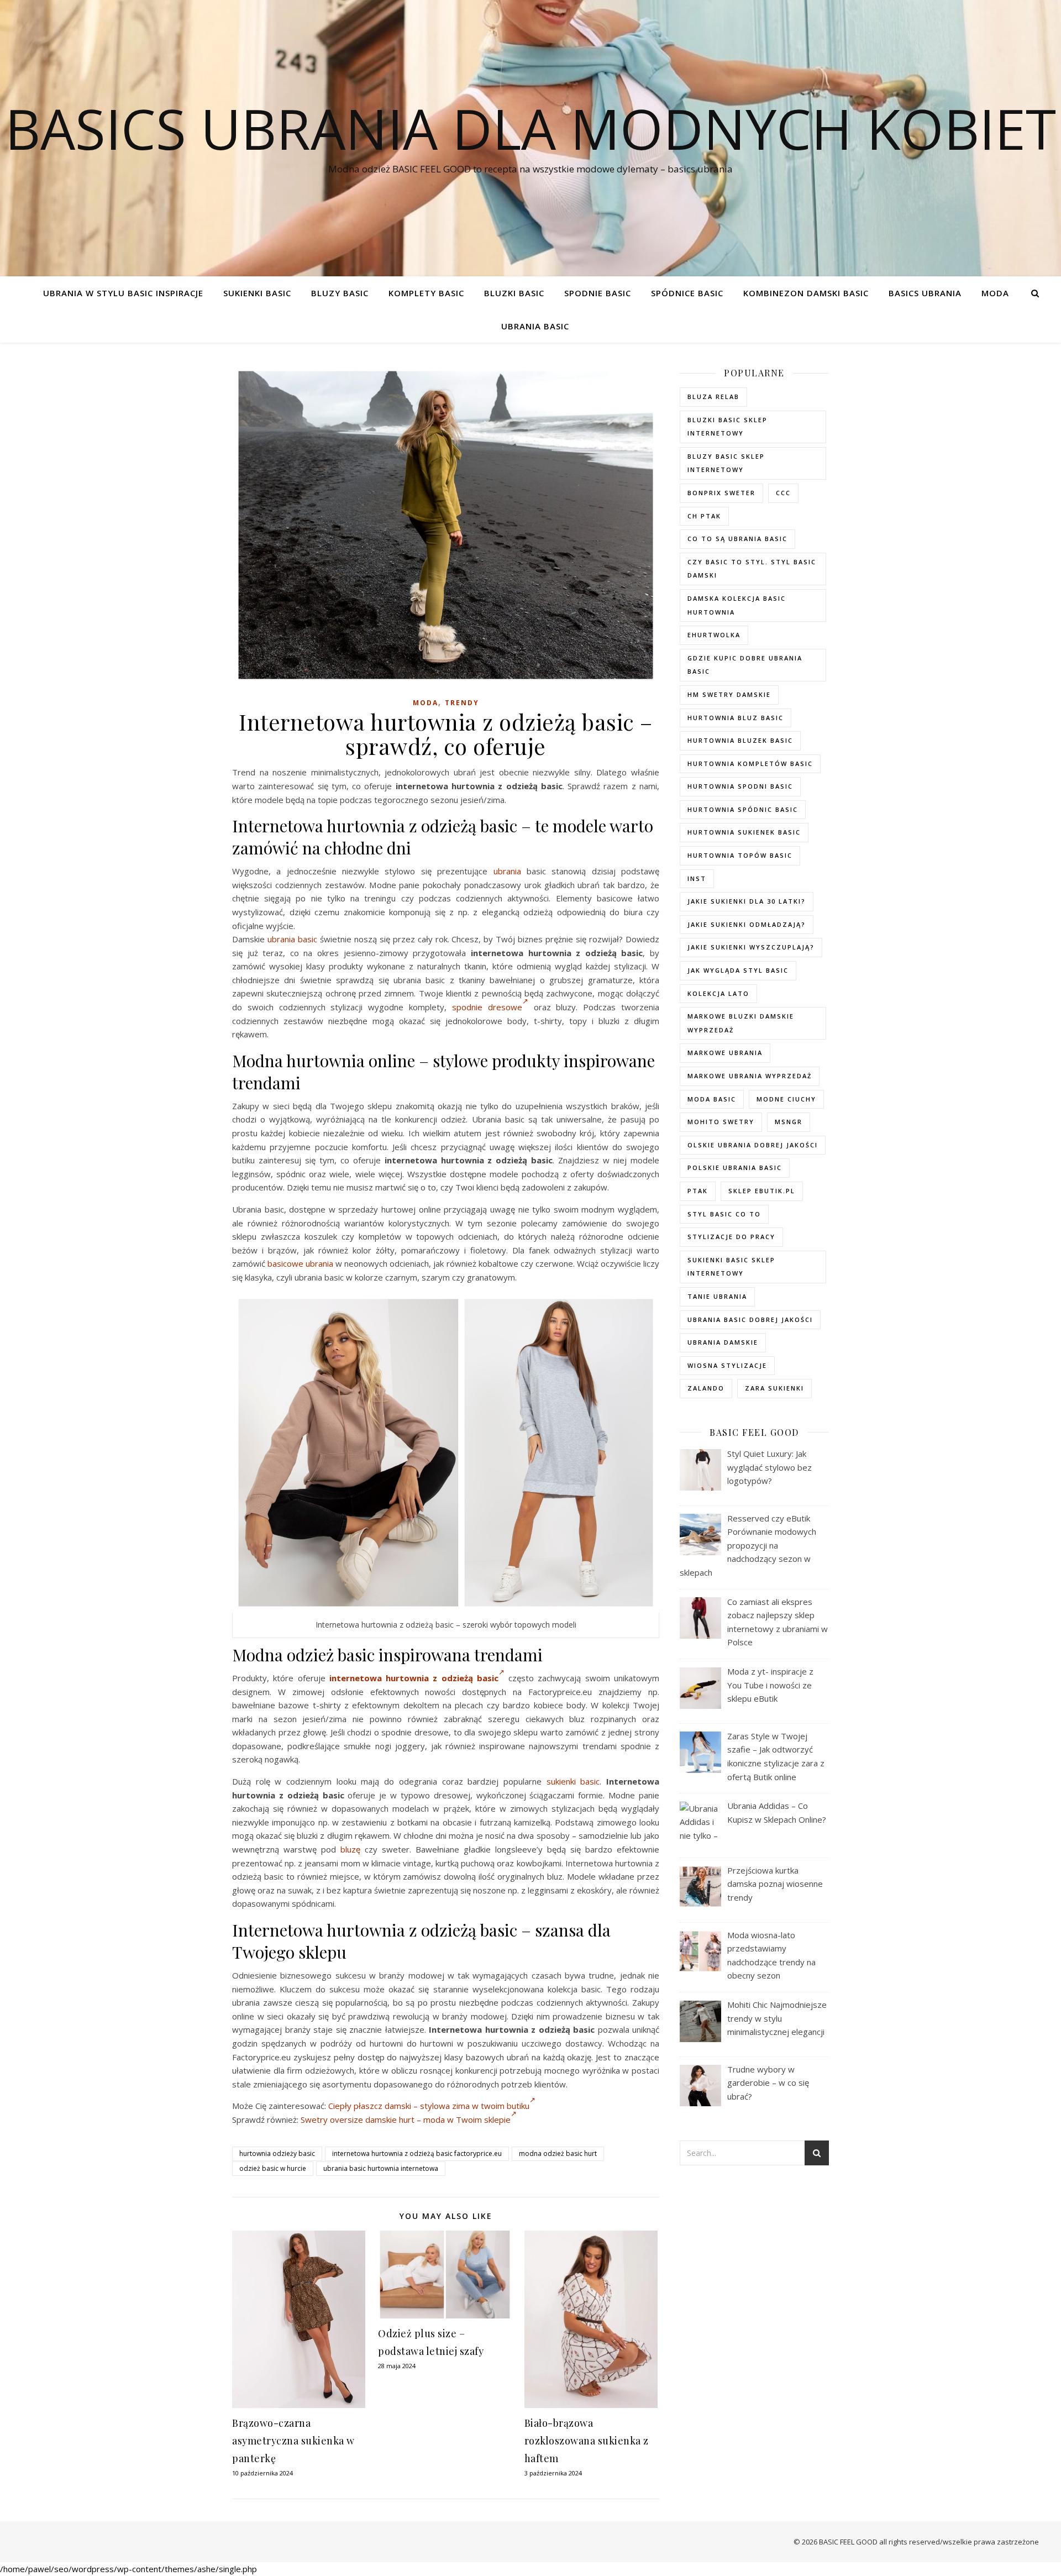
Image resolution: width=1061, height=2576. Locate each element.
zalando (706, 1388)
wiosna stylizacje (727, 1365)
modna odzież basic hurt (558, 2153)
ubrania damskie (723, 1342)
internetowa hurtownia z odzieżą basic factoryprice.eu (417, 2153)
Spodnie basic (598, 293)
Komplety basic (426, 293)
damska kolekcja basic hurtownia (737, 605)
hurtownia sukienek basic (744, 832)
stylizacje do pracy (731, 1237)
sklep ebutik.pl (762, 1191)
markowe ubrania (725, 1053)
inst (697, 878)
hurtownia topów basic (740, 855)
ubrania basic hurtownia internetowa (381, 2168)
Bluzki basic (514, 293)
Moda (995, 293)
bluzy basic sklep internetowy (726, 463)
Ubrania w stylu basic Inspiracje (123, 293)
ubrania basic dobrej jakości (750, 1320)
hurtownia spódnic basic (743, 809)
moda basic (712, 1099)
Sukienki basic (257, 293)
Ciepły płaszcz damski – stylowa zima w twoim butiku (429, 2106)
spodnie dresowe (487, 1007)
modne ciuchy (786, 1099)
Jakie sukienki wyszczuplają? (751, 947)
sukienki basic (573, 1781)
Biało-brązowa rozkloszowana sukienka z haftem (587, 2441)
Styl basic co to (724, 1214)
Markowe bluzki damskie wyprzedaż (741, 1023)
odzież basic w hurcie (273, 2168)
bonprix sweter (721, 493)
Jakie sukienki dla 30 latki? (747, 901)
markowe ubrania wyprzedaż (750, 1076)
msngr (789, 1122)
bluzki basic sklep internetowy (728, 427)
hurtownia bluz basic (736, 718)
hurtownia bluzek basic (740, 740)
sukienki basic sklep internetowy (731, 1267)
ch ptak (704, 516)
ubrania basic (292, 939)
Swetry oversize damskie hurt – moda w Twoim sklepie (406, 2119)
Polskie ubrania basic (735, 1168)
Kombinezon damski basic (806, 293)
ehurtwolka (714, 635)
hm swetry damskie (729, 694)
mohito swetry (721, 1122)
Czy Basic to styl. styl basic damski (752, 569)
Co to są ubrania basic (737, 539)
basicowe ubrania (300, 1263)
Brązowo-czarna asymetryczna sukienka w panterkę (293, 2441)
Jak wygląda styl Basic (738, 970)
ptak (698, 1191)
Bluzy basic (340, 293)
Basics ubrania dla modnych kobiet (530, 128)
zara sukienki (774, 1388)
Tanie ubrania (717, 1296)
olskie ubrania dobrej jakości (753, 1145)
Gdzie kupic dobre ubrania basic (745, 665)
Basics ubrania (925, 293)
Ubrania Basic (535, 326)
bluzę (350, 1849)
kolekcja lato (718, 993)
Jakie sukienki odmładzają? (747, 924)
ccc (783, 493)
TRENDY (462, 703)
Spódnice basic (687, 293)
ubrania (507, 871)
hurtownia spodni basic (740, 786)
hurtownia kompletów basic (750, 764)
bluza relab (713, 397)
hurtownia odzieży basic (277, 2153)
